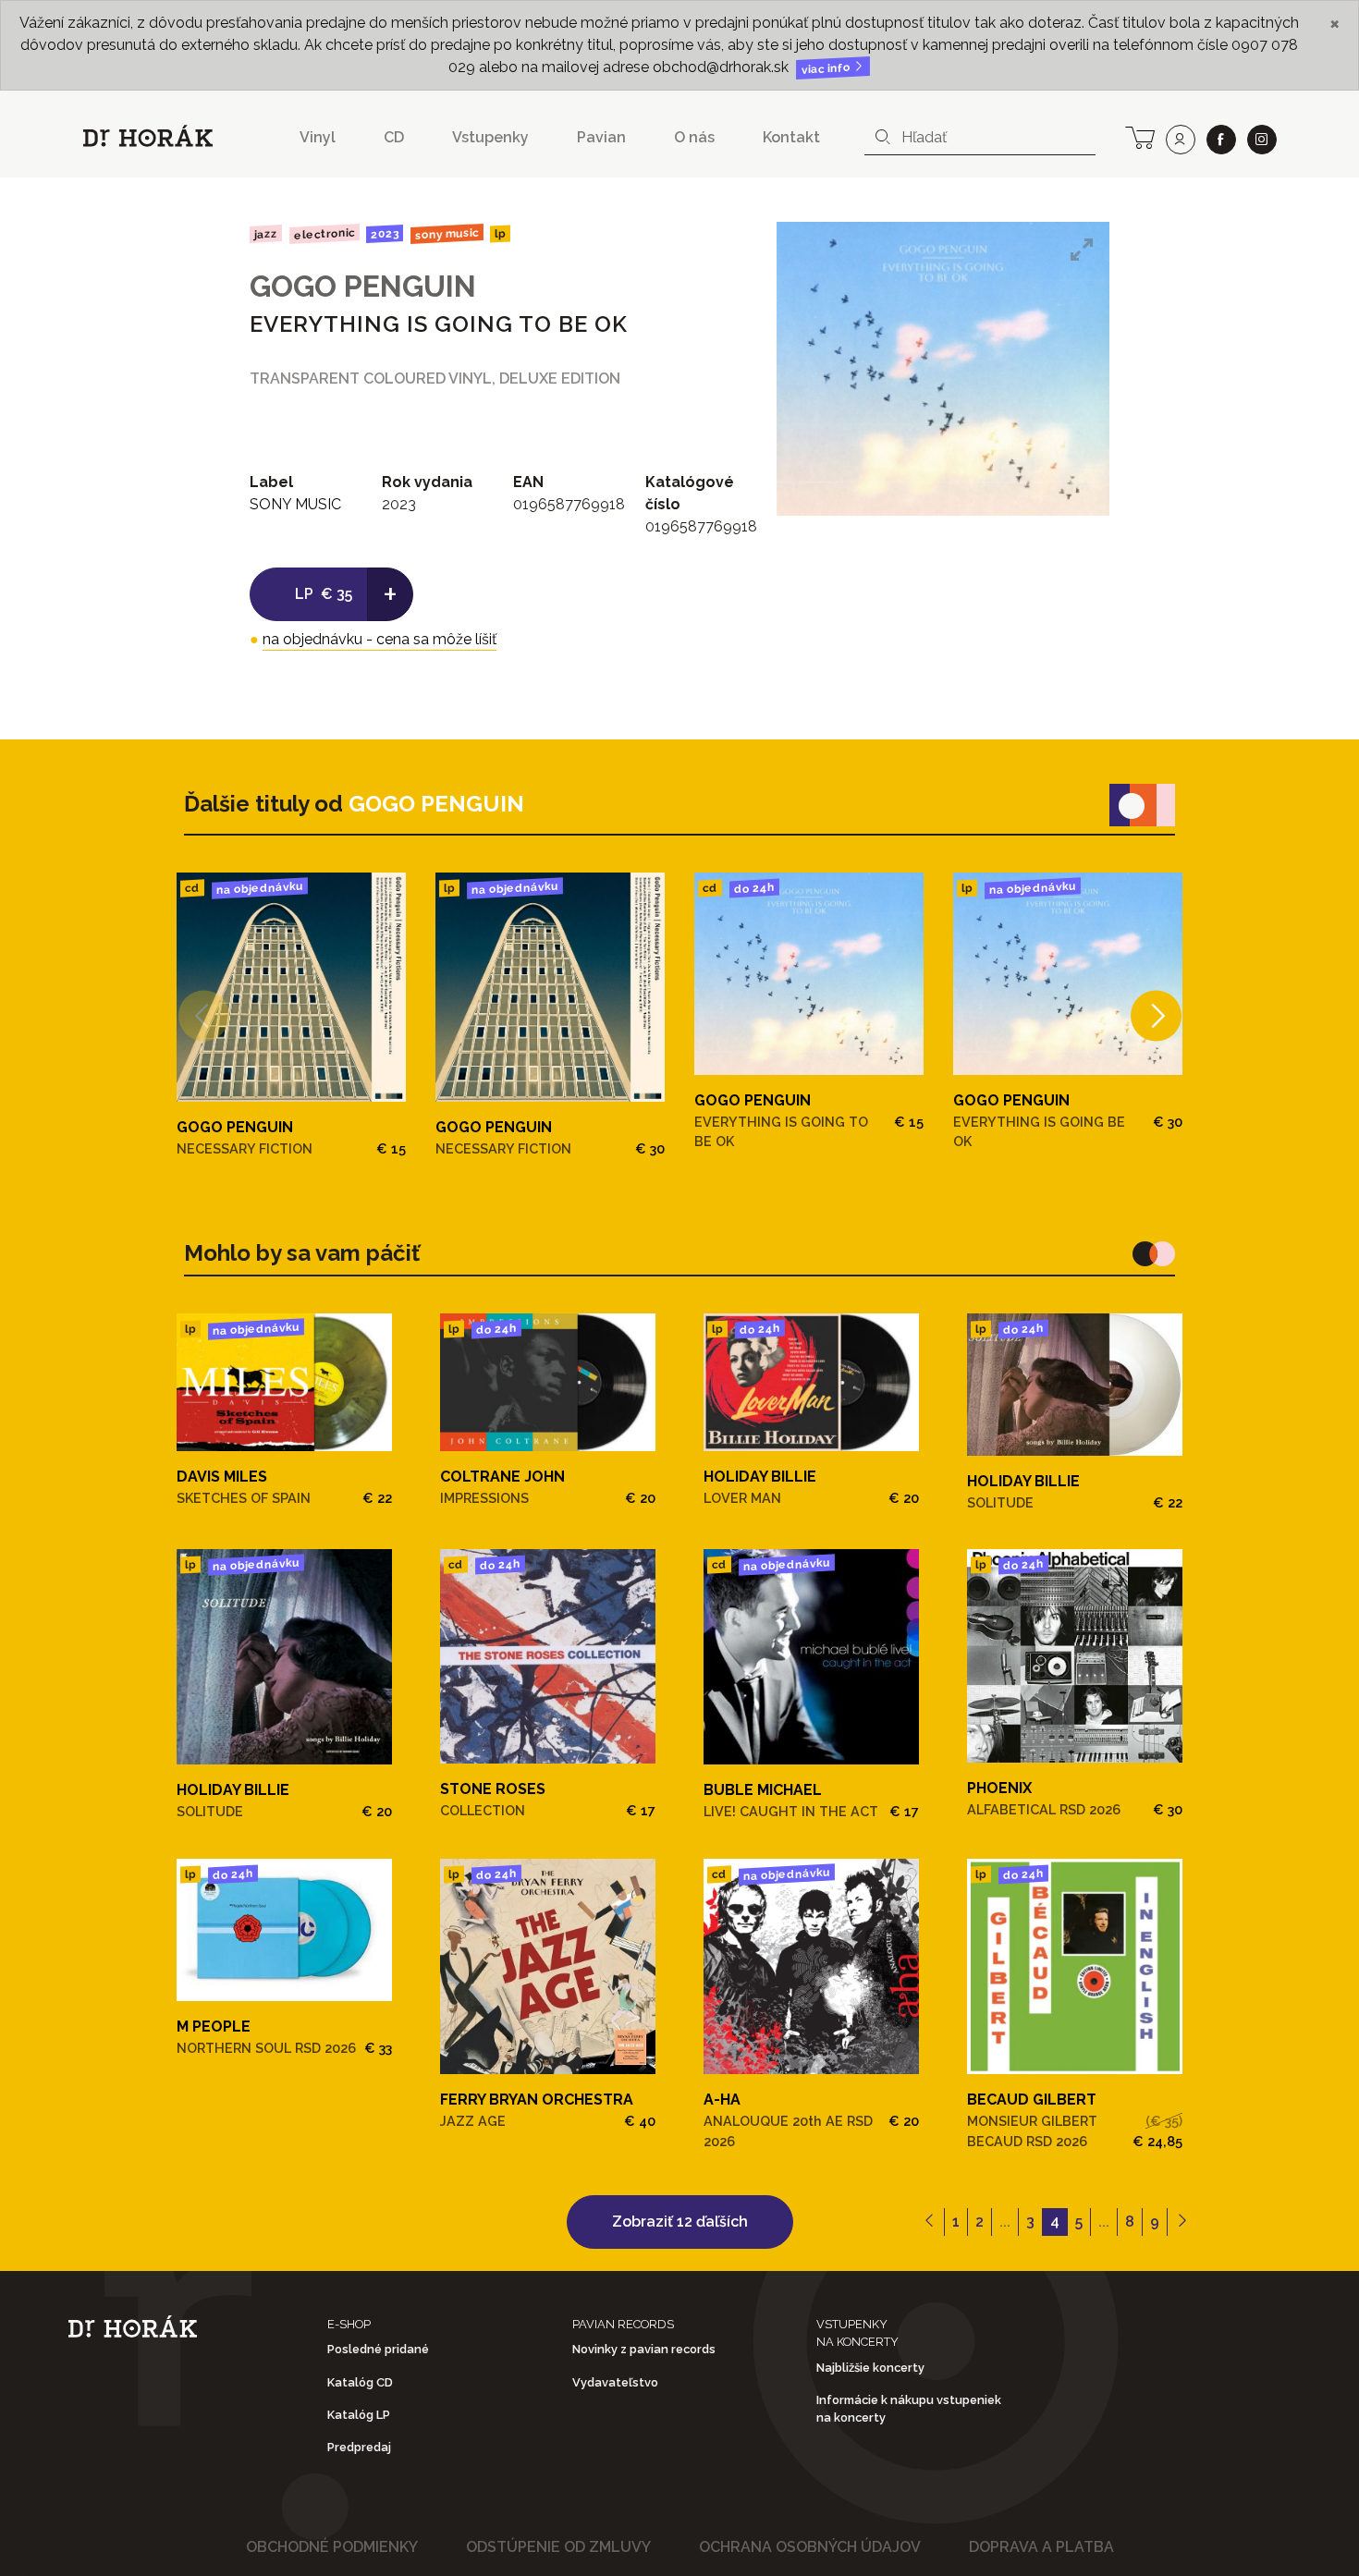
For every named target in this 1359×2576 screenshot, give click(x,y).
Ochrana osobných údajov (810, 2547)
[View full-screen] (1082, 250)
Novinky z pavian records (644, 2349)
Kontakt (791, 137)
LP (500, 234)
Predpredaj (359, 2447)
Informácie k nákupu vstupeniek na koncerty (909, 2409)
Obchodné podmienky (332, 2547)
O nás (694, 137)
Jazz (266, 233)
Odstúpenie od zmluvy (558, 2547)
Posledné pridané (378, 2349)
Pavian (601, 137)
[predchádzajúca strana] (930, 2222)
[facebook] (1221, 140)
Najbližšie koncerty (870, 2368)
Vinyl (318, 137)
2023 (385, 234)
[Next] (1156, 1015)
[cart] (1140, 136)
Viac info (827, 69)
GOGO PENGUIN (363, 286)
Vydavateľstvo (615, 2382)
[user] (1181, 140)
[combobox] (980, 138)
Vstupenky (490, 137)
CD (394, 137)
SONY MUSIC (447, 234)
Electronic (324, 233)
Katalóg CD (360, 2382)
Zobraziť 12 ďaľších (680, 2222)
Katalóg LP (359, 2415)
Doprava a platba (1041, 2547)
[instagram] (1262, 140)
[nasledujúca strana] (1182, 2222)
